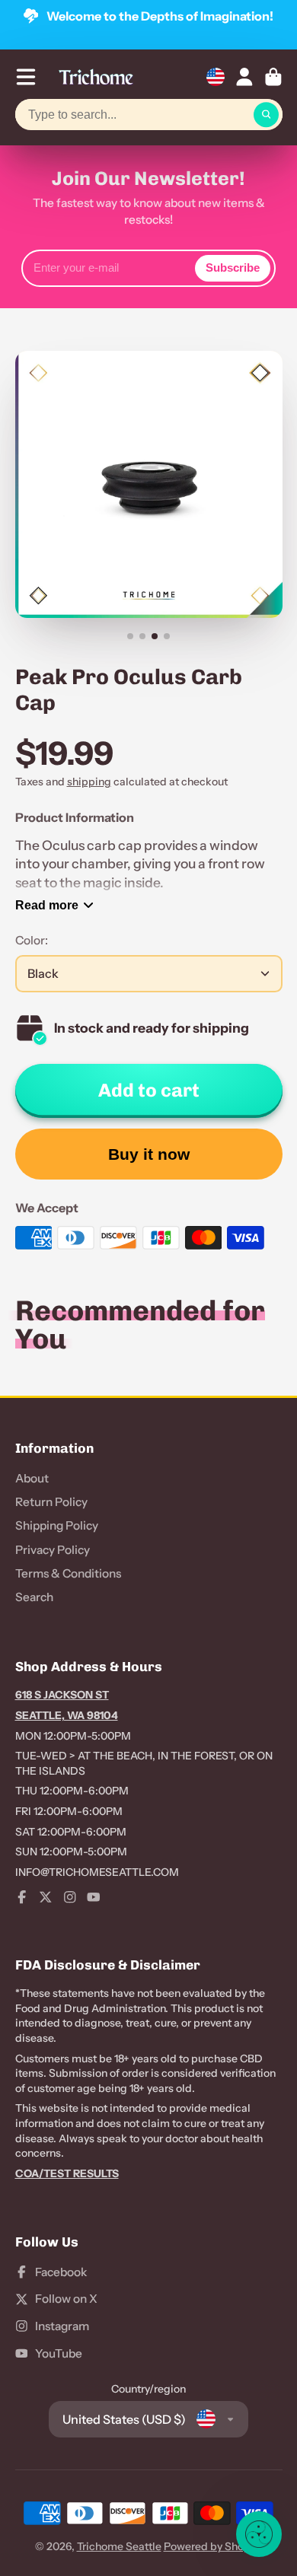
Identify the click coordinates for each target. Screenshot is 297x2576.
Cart (273, 77)
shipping (89, 782)
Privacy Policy (53, 1550)
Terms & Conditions (68, 1573)
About (32, 1478)
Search (34, 1597)
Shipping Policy (57, 1525)
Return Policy (51, 1502)
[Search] (267, 115)
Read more (47, 905)
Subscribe (233, 267)
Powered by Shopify (213, 2546)
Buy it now (149, 1154)
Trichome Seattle (119, 2546)
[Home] (96, 77)
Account (244, 77)
